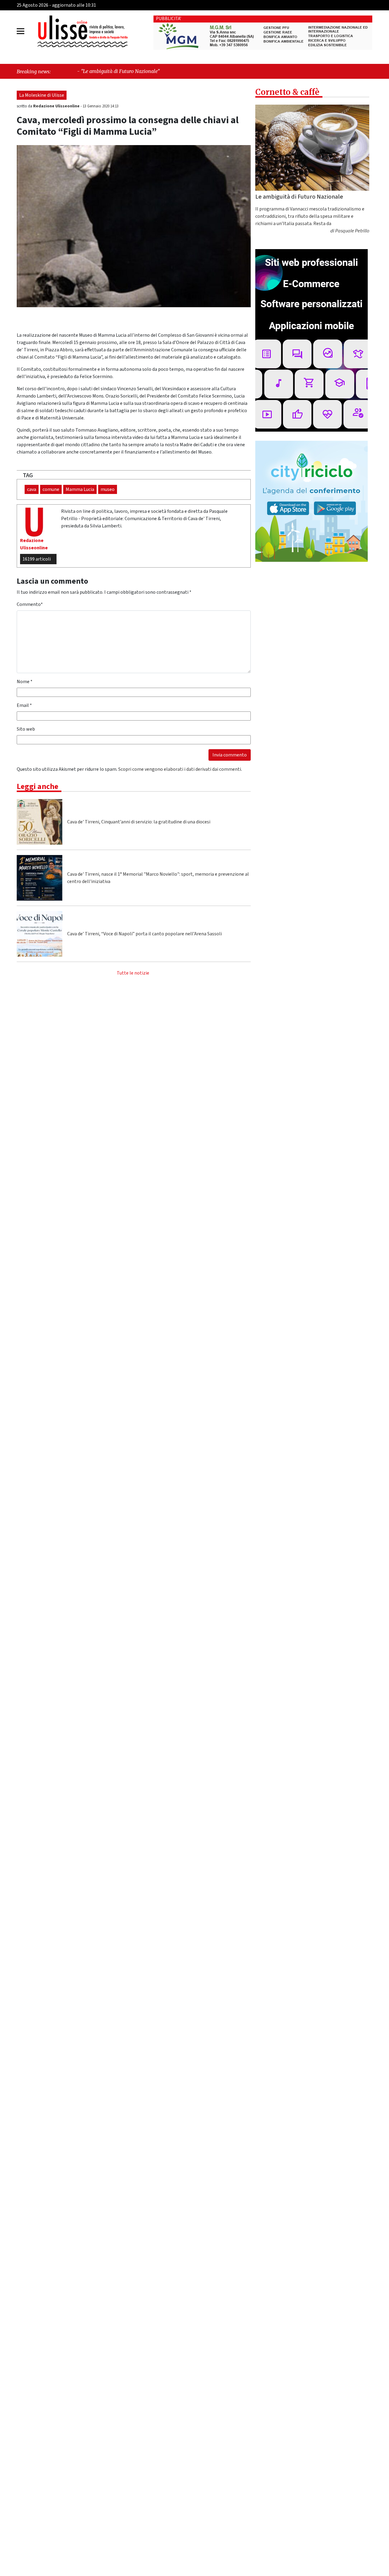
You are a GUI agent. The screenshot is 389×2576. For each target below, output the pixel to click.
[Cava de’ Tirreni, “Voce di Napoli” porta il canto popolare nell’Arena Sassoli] (40, 934)
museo (108, 489)
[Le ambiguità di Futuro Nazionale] (312, 148)
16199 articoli (37, 559)
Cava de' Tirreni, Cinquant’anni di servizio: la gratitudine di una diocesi (139, 822)
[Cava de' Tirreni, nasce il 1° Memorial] (40, 878)
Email (24, 705)
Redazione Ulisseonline (57, 106)
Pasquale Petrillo (352, 231)
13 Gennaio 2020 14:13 (101, 106)
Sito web (26, 729)
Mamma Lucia (80, 489)
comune (51, 489)
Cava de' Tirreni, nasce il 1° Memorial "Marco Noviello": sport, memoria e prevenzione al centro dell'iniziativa (158, 878)
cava (32, 489)
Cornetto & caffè (287, 92)
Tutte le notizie (133, 973)
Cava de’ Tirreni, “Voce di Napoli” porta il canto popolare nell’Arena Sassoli (145, 934)
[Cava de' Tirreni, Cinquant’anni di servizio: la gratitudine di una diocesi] (40, 822)
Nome (25, 682)
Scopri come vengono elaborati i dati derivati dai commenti (180, 769)
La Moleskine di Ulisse (42, 95)
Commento (30, 604)
